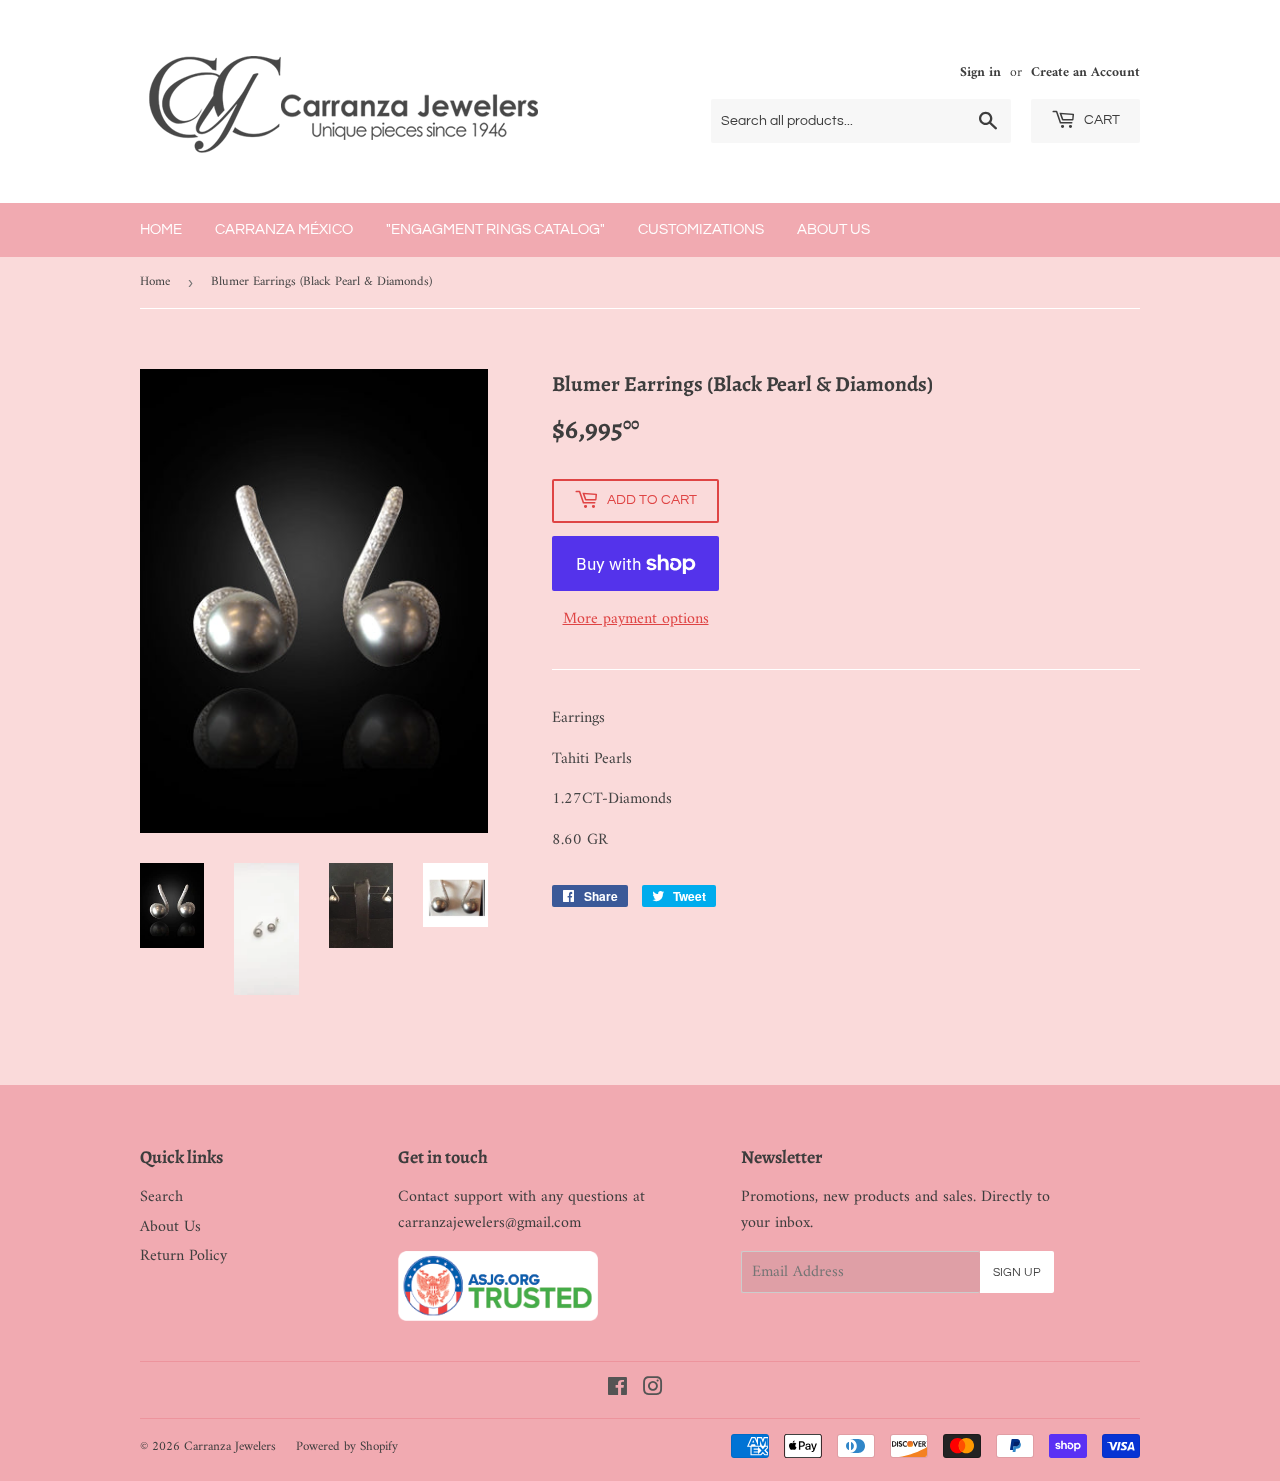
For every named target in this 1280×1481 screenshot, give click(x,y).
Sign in (980, 73)
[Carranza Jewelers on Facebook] (617, 1390)
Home (161, 229)
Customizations (701, 229)
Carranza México (284, 229)
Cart (1100, 120)
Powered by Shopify (347, 1446)
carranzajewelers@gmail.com (489, 1223)
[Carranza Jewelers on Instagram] (653, 1390)
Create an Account (1085, 73)
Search (161, 1197)
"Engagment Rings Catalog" (495, 229)
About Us (833, 229)
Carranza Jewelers (230, 1446)
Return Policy (183, 1256)
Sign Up (1017, 1272)
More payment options (636, 620)
